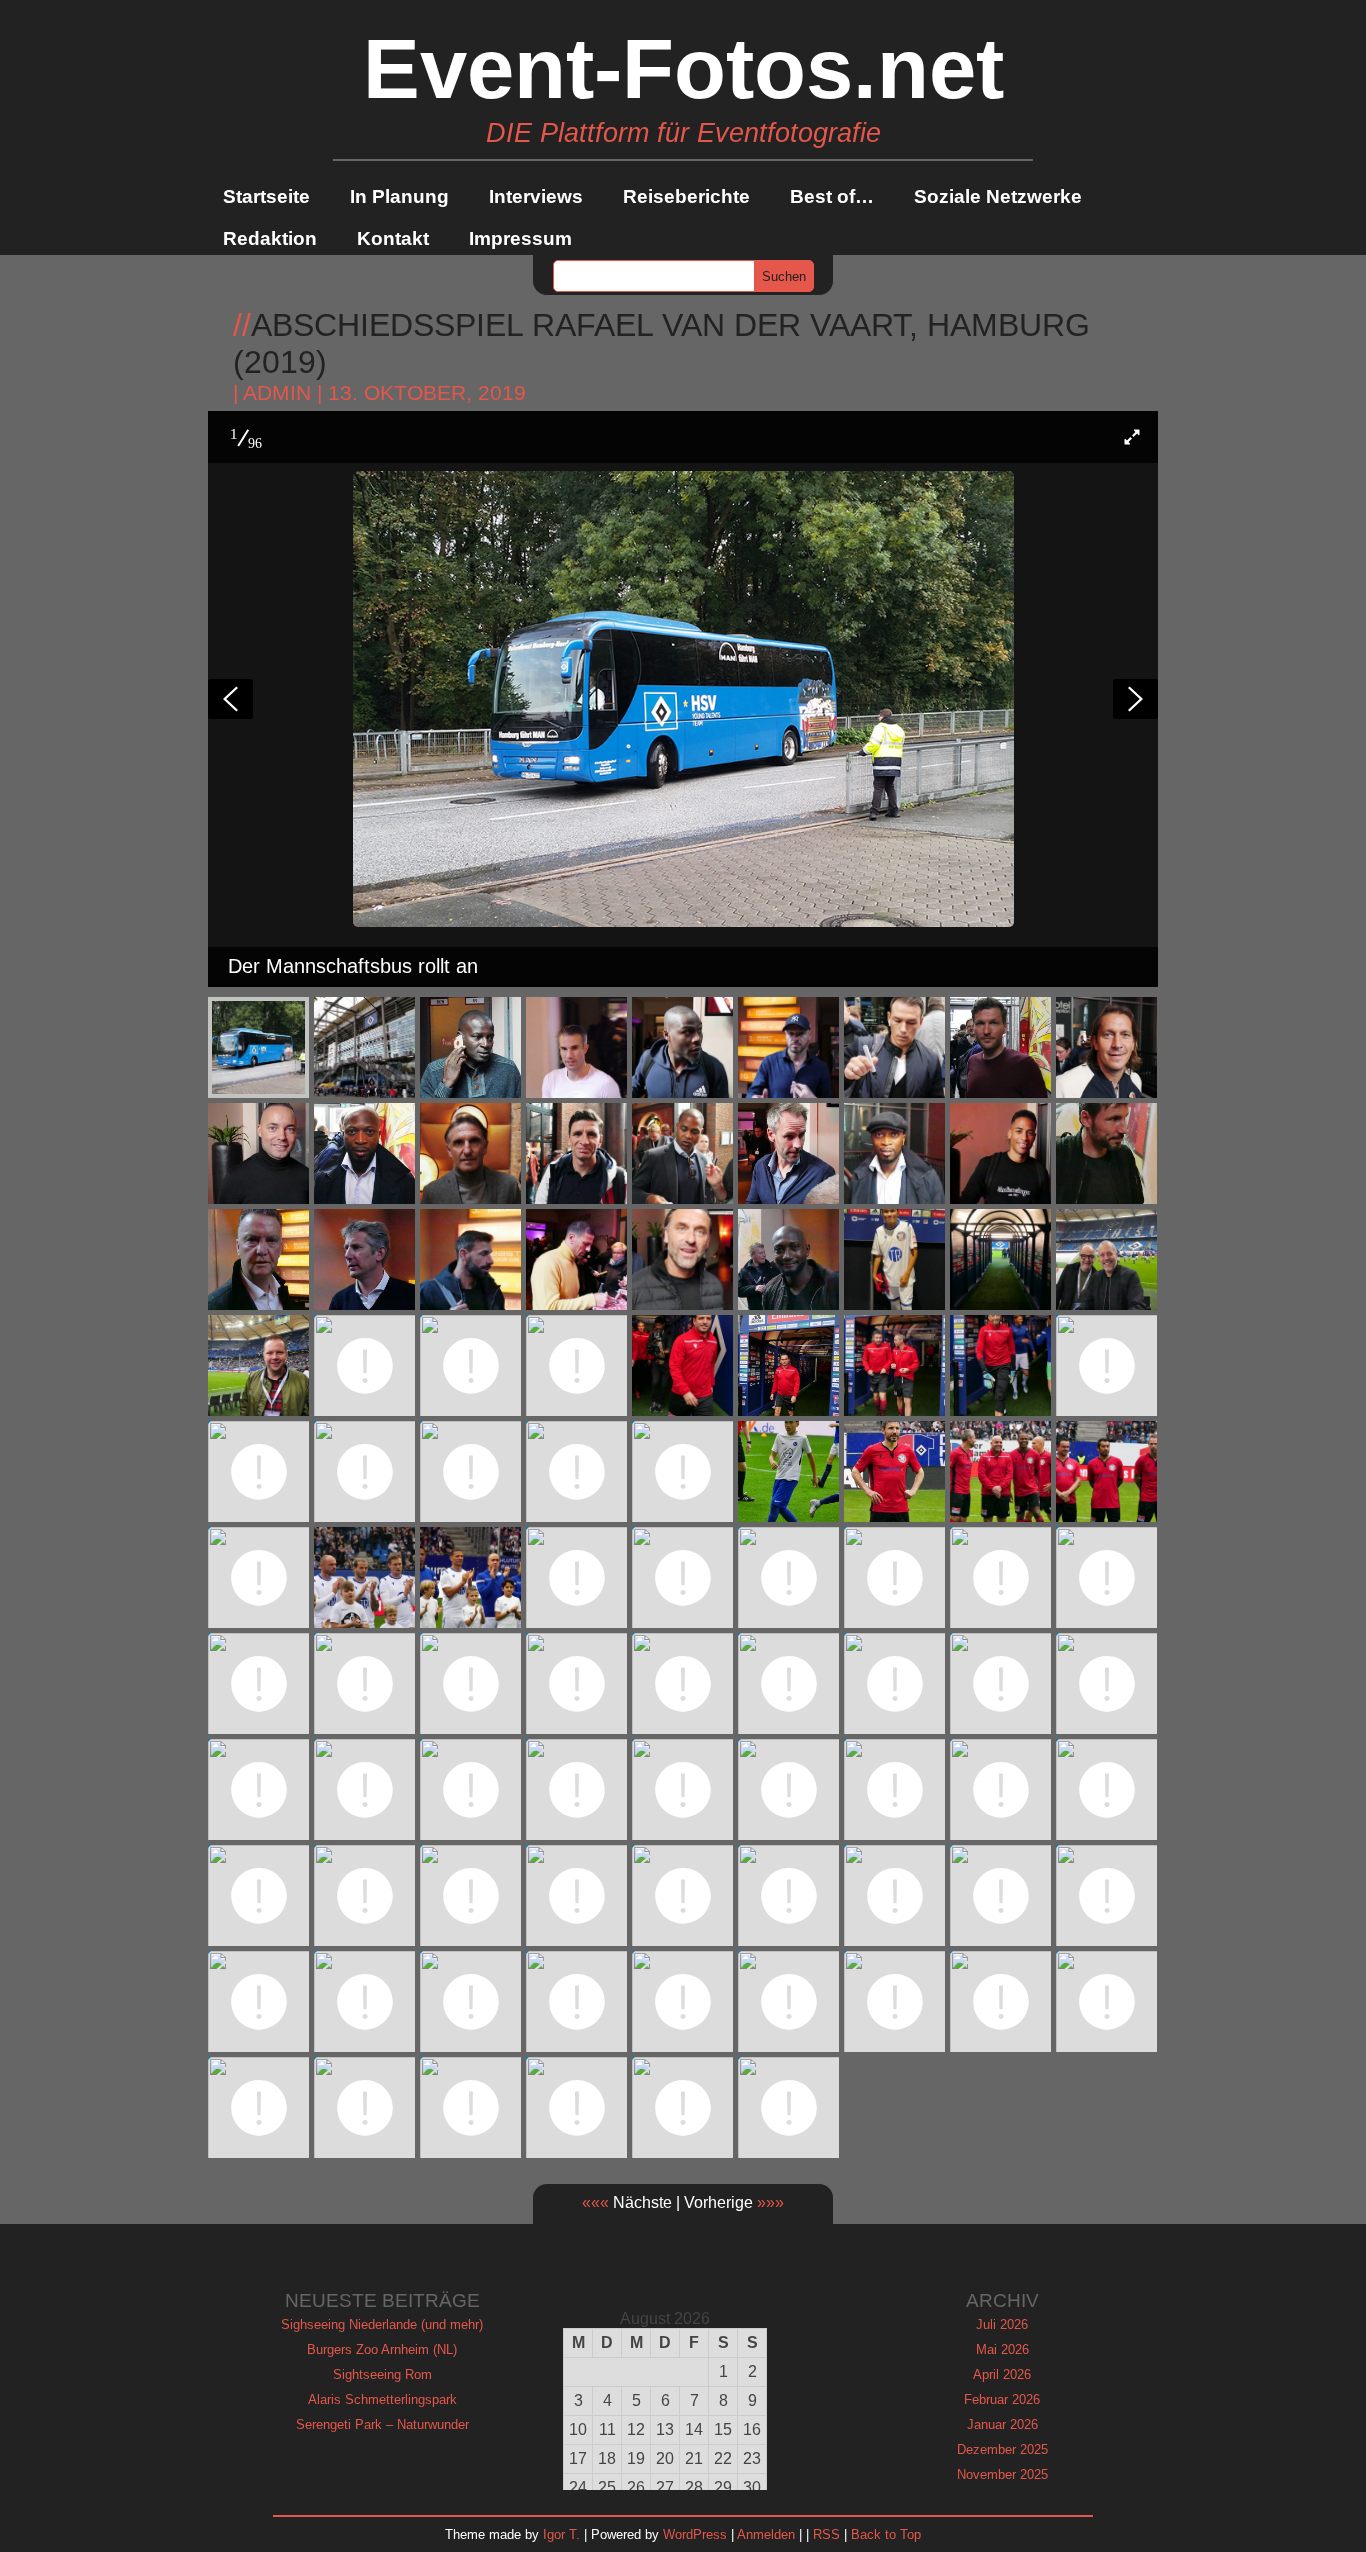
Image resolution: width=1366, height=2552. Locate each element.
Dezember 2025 (1002, 2449)
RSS (826, 2534)
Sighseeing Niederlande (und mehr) (382, 2324)
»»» (770, 2202)
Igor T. (561, 2534)
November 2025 (1002, 2474)
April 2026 (1002, 2374)
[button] (1132, 437)
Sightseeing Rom (382, 2374)
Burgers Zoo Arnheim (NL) (382, 2349)
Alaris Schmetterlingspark (382, 2399)
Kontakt (393, 238)
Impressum (520, 238)
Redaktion (270, 238)
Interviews (536, 196)
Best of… (832, 196)
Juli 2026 (1002, 2324)
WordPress (695, 2534)
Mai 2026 (1002, 2349)
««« (595, 2202)
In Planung (399, 196)
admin (277, 393)
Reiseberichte (686, 196)
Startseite (266, 196)
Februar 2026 (1002, 2399)
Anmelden (766, 2534)
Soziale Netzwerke (998, 196)
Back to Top (886, 2534)
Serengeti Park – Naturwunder (382, 2424)
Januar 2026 (1002, 2424)
